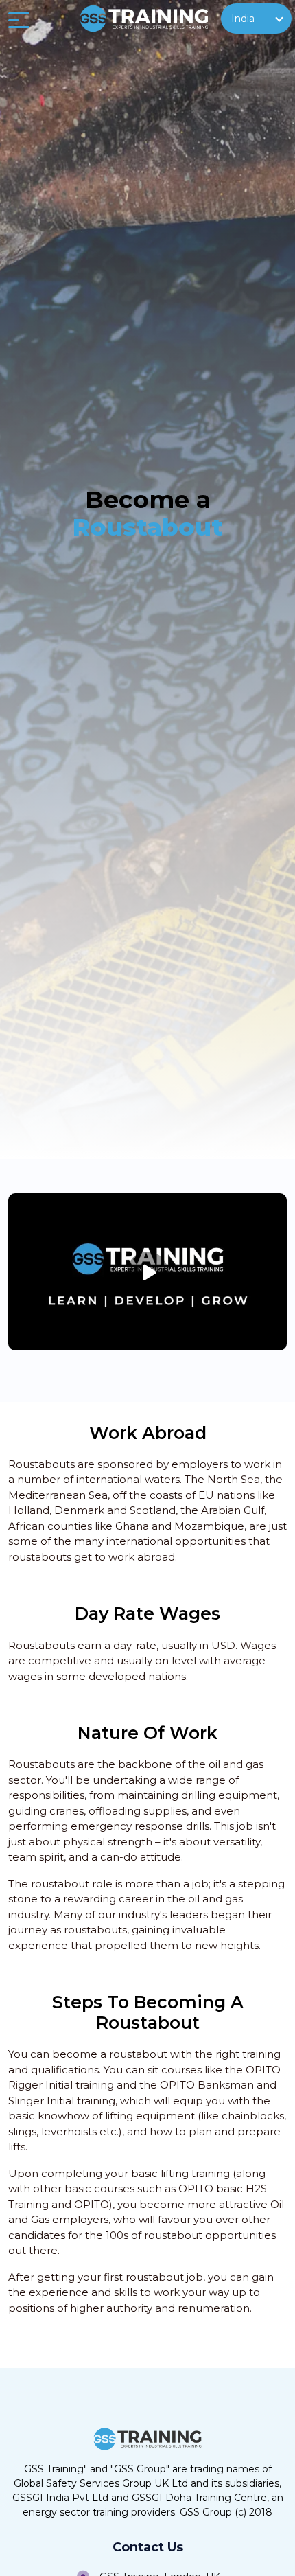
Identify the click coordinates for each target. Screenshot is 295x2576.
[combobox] (256, 19)
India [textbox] (243, 19)
